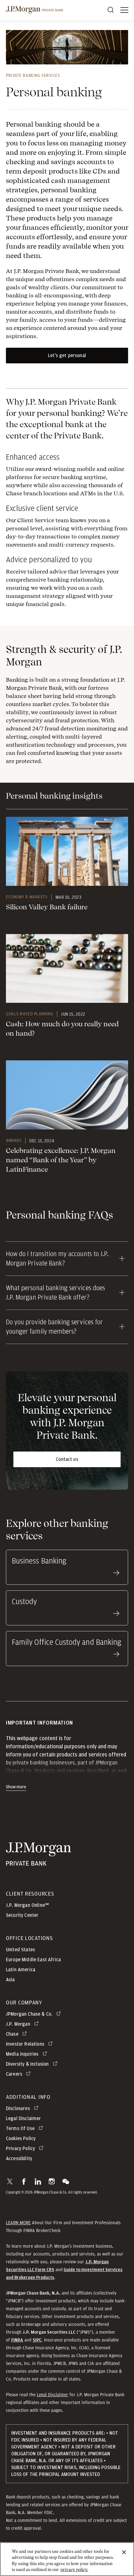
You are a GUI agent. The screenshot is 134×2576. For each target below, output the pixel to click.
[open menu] (124, 10)
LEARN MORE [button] (18, 2223)
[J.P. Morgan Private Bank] (35, 10)
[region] (67, 2559)
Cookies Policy (21, 2139)
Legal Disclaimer (53, 2395)
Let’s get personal (67, 356)
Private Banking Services (33, 75)
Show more (16, 1787)
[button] (10, 2181)
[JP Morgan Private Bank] (38, 1862)
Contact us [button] (67, 1459)
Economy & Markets (27, 897)
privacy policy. (74, 2570)
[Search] (111, 10)
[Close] (124, 2552)
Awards (14, 1140)
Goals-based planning (30, 1014)
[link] (67, 851)
